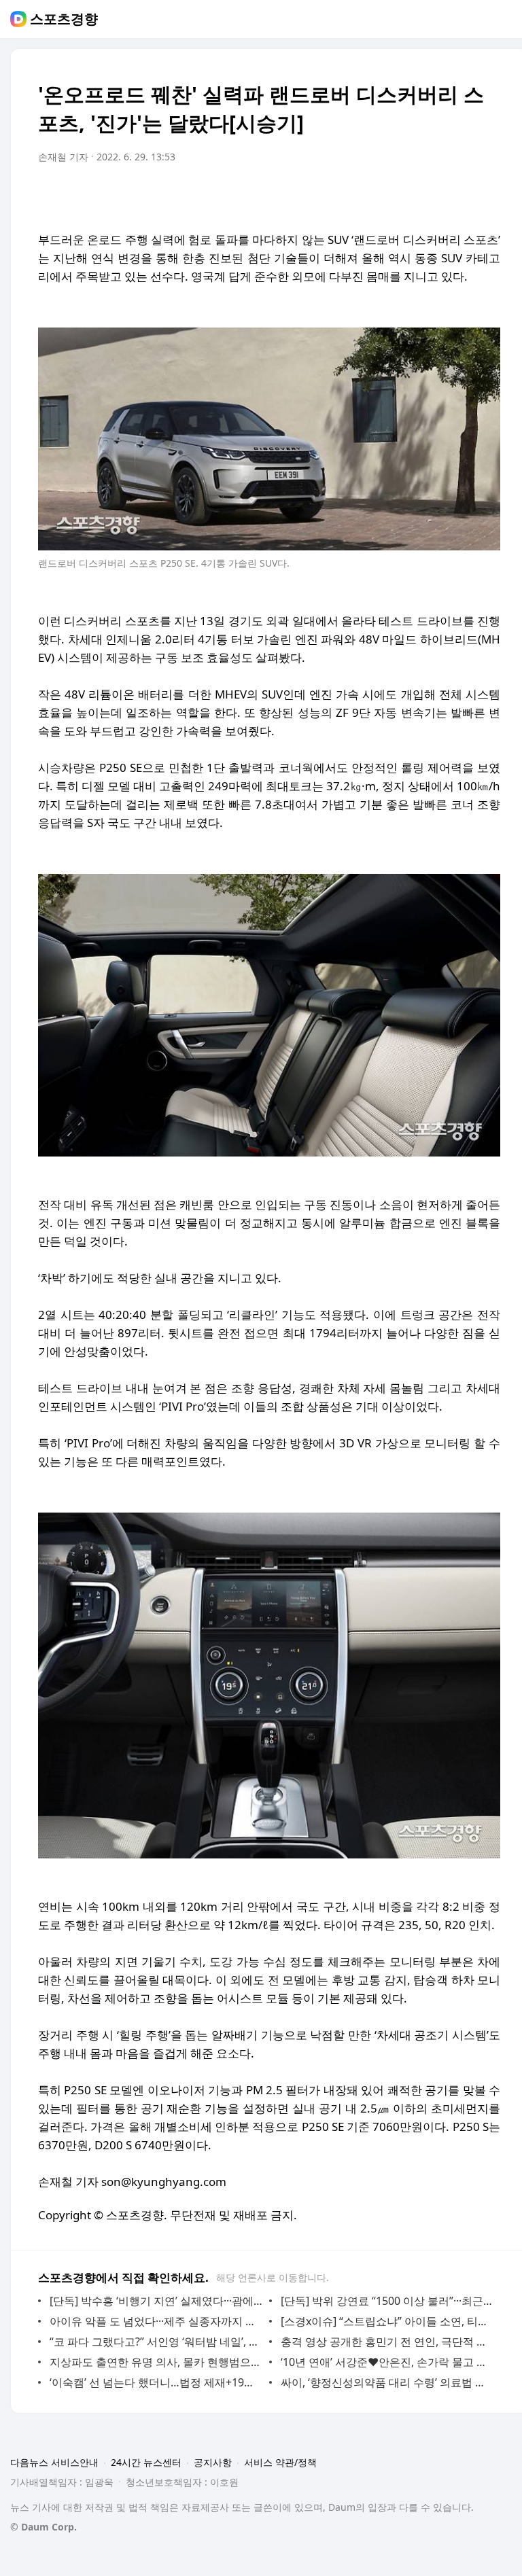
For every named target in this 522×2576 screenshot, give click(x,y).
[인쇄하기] (487, 195)
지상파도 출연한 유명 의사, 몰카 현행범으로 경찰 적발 (156, 2362)
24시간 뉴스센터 (146, 2462)
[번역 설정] (432, 195)
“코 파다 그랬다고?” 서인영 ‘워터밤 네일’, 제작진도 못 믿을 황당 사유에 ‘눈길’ (156, 2342)
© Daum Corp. (43, 2527)
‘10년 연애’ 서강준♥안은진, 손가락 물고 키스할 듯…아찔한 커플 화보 (387, 2362)
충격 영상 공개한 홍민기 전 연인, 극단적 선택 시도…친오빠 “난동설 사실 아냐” (387, 2342)
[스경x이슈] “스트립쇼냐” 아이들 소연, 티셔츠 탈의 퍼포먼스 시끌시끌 (387, 2321)
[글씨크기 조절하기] (459, 195)
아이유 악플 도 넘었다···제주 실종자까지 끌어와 (156, 2321)
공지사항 (213, 2462)
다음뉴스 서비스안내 (54, 2462)
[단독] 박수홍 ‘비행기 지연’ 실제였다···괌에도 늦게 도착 (156, 2301)
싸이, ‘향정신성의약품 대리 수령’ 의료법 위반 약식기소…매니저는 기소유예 (387, 2382)
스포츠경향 (64, 19)
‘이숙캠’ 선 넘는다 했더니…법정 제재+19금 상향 (156, 2382)
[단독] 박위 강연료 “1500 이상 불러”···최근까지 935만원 (387, 2301)
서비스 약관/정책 (280, 2462)
